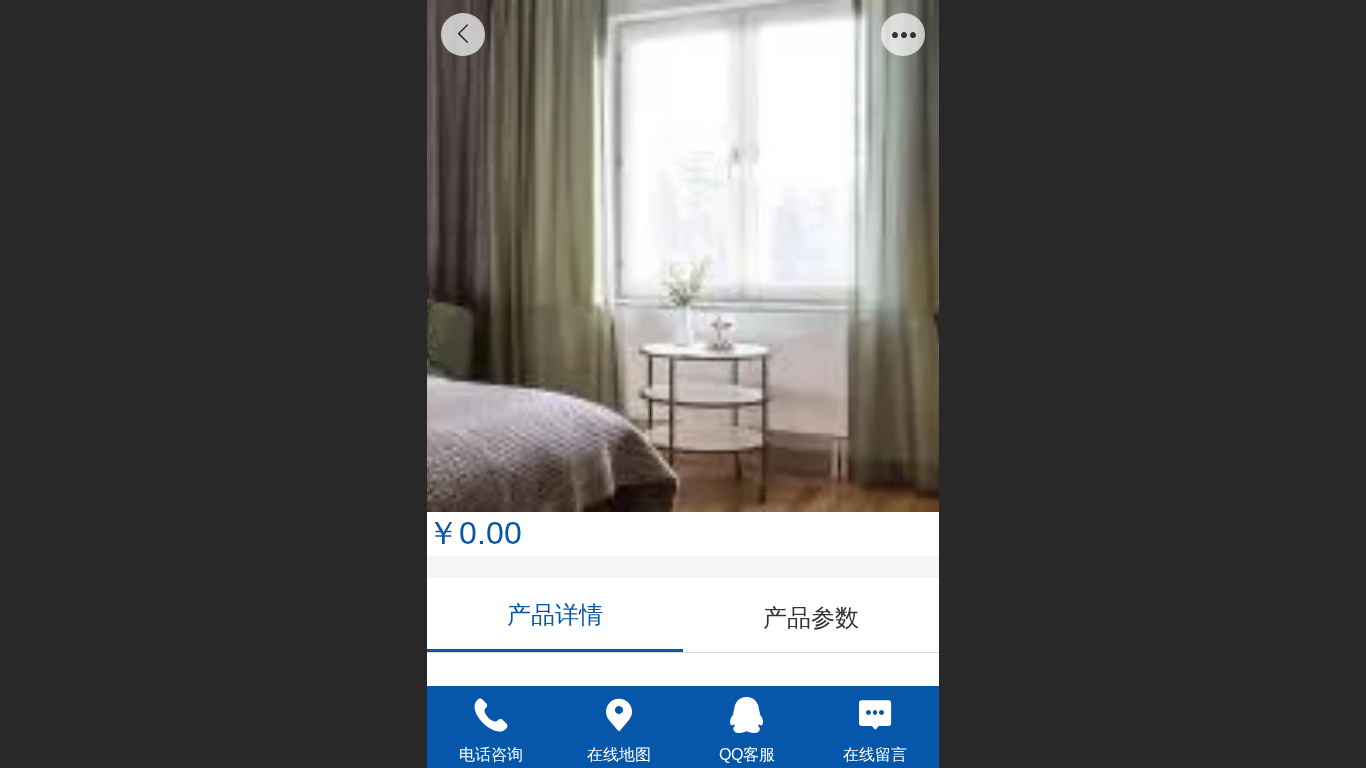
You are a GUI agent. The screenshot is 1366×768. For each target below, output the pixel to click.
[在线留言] (875, 715)
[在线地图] (619, 715)
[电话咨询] (491, 715)
